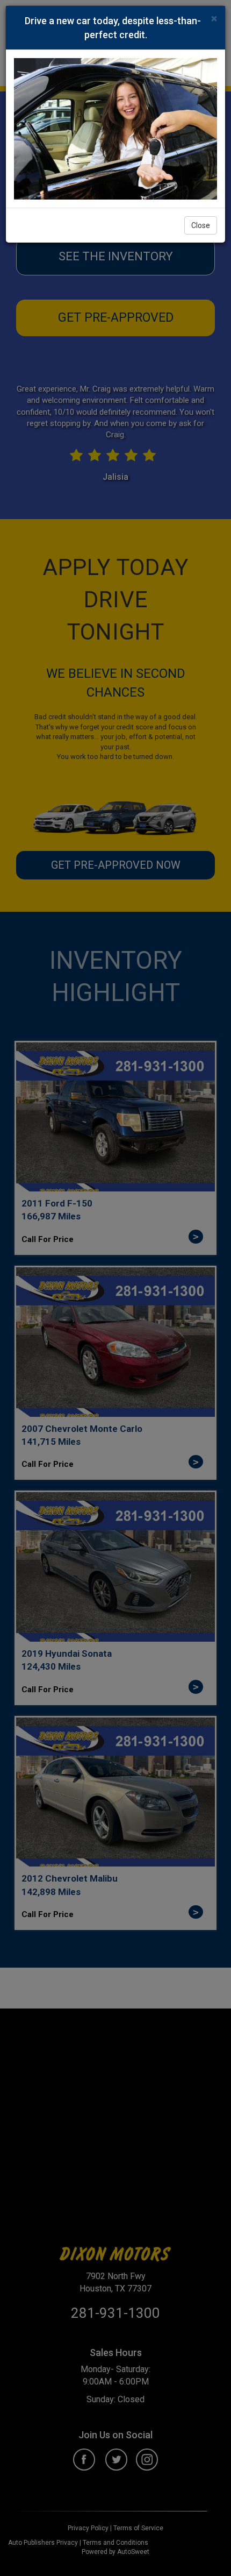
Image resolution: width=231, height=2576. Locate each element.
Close (201, 225)
